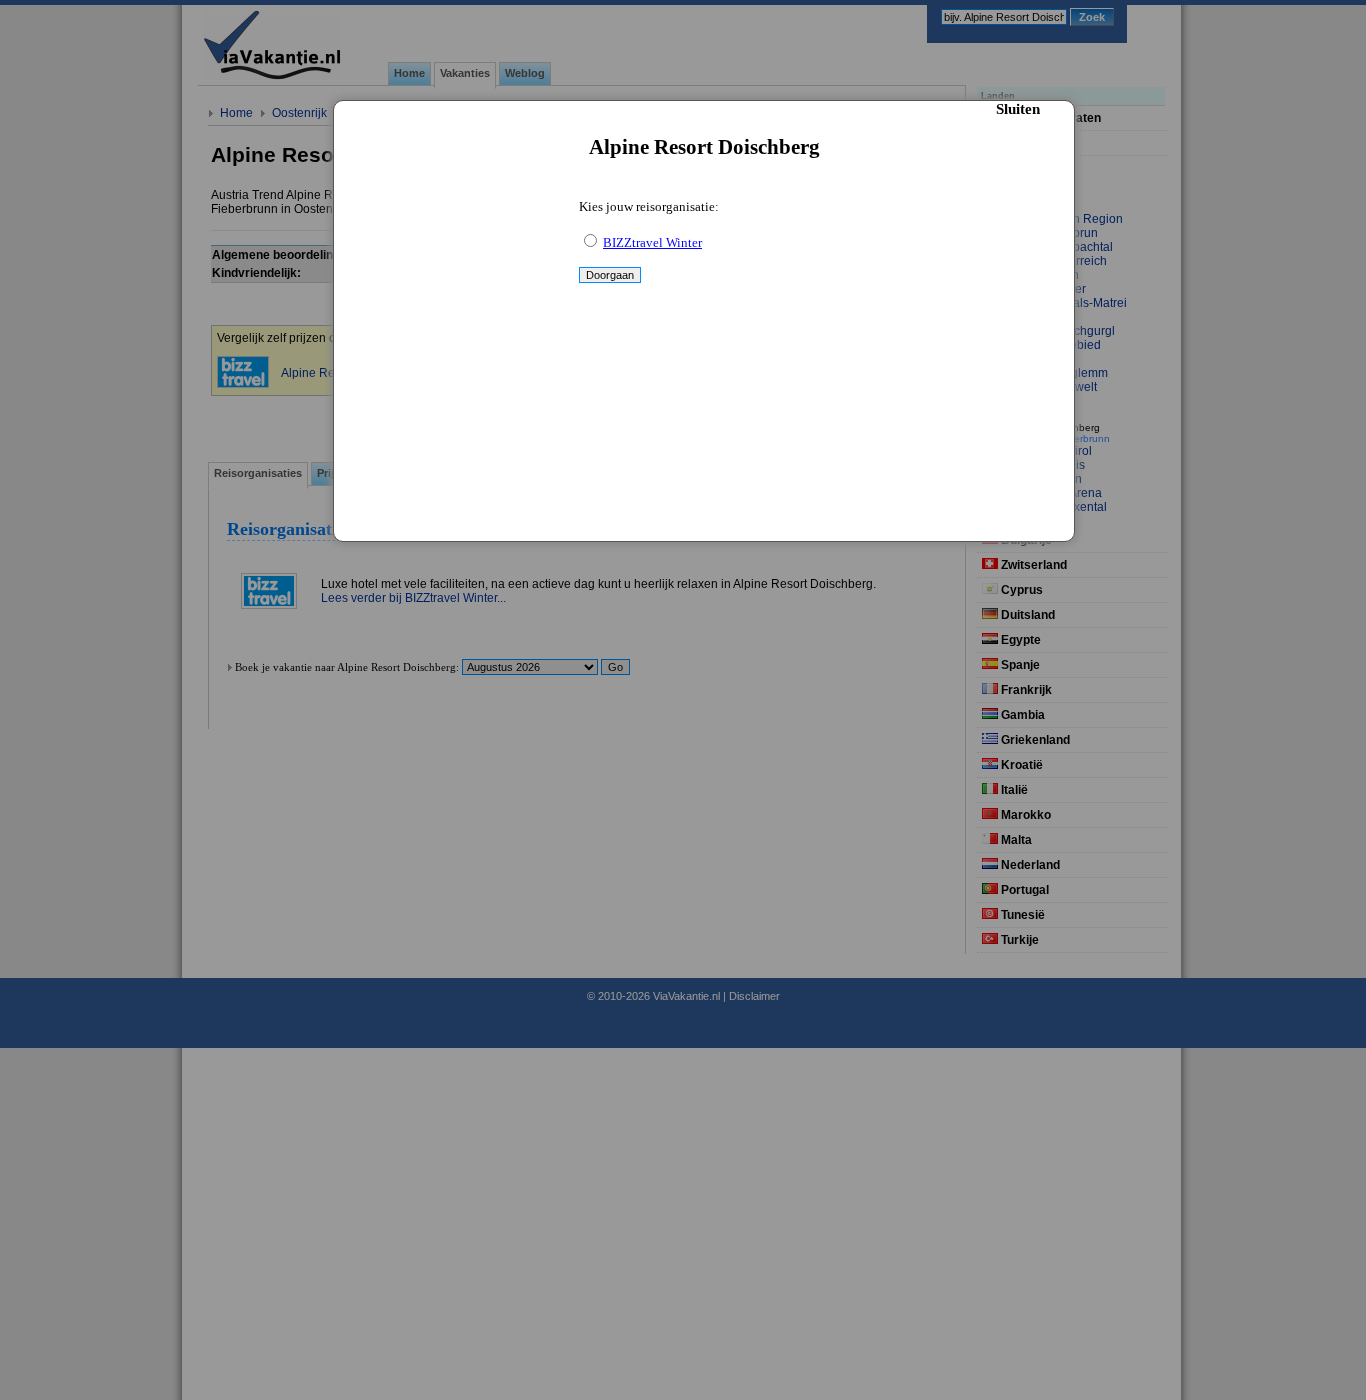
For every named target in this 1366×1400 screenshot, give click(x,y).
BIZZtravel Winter (652, 242)
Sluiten (1018, 109)
